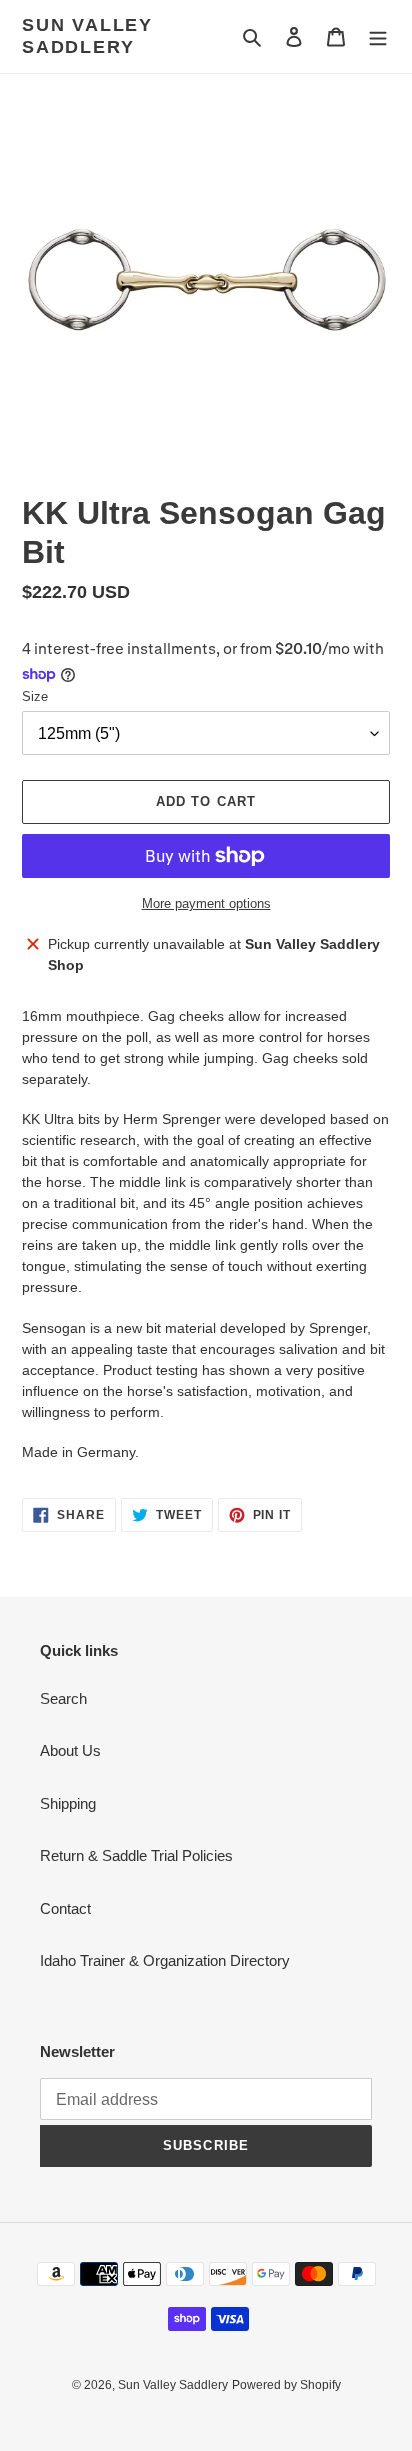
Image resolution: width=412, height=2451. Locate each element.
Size (35, 696)
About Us (70, 1750)
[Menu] (378, 36)
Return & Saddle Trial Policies (136, 1855)
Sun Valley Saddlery (87, 36)
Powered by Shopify (286, 2385)
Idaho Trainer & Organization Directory (165, 1960)
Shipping (68, 1803)
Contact (65, 1908)
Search (63, 1698)
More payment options (206, 903)
